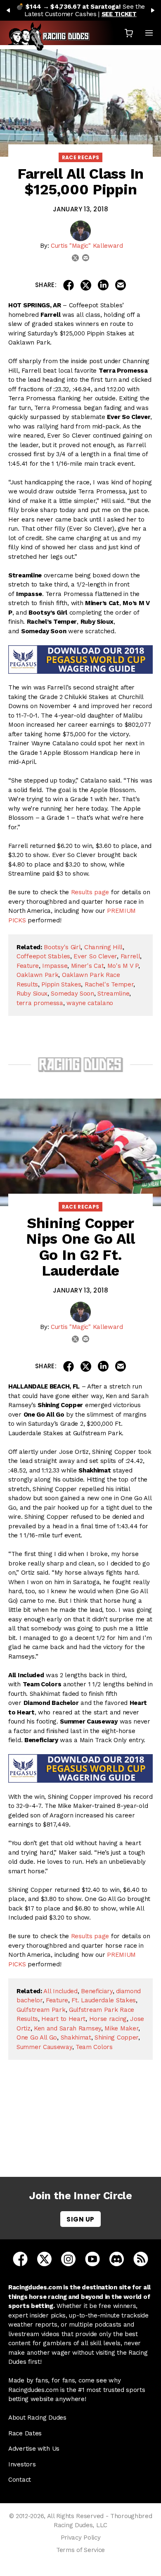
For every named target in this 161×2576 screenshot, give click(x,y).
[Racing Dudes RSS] (141, 2259)
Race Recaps (81, 157)
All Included (60, 1991)
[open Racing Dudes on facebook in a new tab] (20, 2259)
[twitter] (75, 258)
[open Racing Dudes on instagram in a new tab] (68, 2259)
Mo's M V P (123, 966)
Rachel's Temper (109, 984)
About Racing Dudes (37, 2418)
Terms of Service (80, 2550)
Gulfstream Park (41, 2010)
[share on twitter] (86, 285)
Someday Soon (72, 994)
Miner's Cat (88, 966)
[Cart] (129, 33)
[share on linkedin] (103, 285)
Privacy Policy (81, 2538)
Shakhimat (76, 2037)
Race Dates (25, 2433)
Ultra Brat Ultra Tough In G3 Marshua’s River (83, 2131)
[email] (86, 258)
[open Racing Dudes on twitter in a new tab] (44, 2259)
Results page (90, 892)
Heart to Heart (63, 2019)
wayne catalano (90, 1003)
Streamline (113, 994)
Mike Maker (121, 2028)
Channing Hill (103, 947)
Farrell (130, 956)
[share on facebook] (69, 285)
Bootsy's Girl (62, 947)
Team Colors (94, 2047)
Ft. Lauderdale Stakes (104, 2000)
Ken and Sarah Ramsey (67, 2028)
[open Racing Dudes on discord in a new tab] (117, 2259)
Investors (22, 2464)
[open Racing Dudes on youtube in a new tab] (92, 2259)
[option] (80, 10)
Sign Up (80, 2219)
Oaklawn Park (37, 975)
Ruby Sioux (32, 994)
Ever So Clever (95, 956)
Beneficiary (97, 1991)
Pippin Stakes (61, 984)
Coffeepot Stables (43, 956)
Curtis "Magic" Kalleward (87, 246)
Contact (20, 2480)
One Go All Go (37, 2037)
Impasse (55, 966)
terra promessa (40, 1003)
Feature (28, 966)
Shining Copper (116, 2037)
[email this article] (121, 285)
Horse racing (108, 2019)
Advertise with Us (34, 2449)
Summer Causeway (44, 2047)
